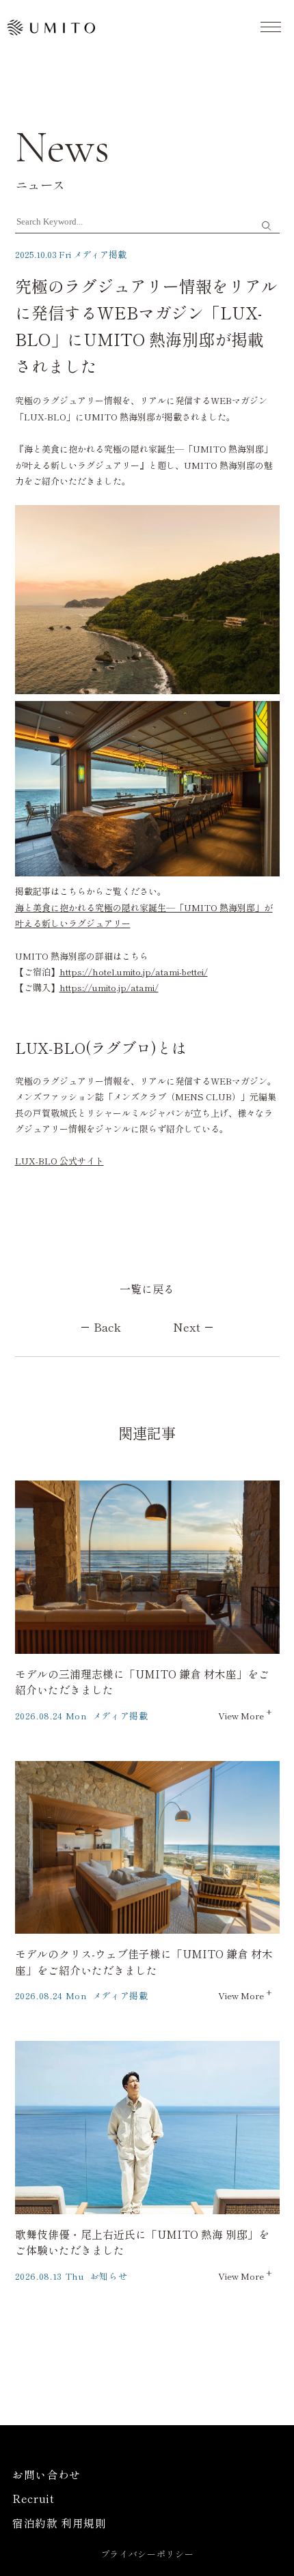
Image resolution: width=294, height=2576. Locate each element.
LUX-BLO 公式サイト (59, 1161)
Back (107, 1327)
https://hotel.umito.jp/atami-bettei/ (134, 972)
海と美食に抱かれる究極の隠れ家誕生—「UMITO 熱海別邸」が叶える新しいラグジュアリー (144, 915)
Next (187, 1327)
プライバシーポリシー (147, 2554)
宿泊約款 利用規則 (59, 2523)
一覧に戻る (147, 1289)
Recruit (34, 2499)
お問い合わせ (46, 2475)
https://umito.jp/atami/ (109, 987)
